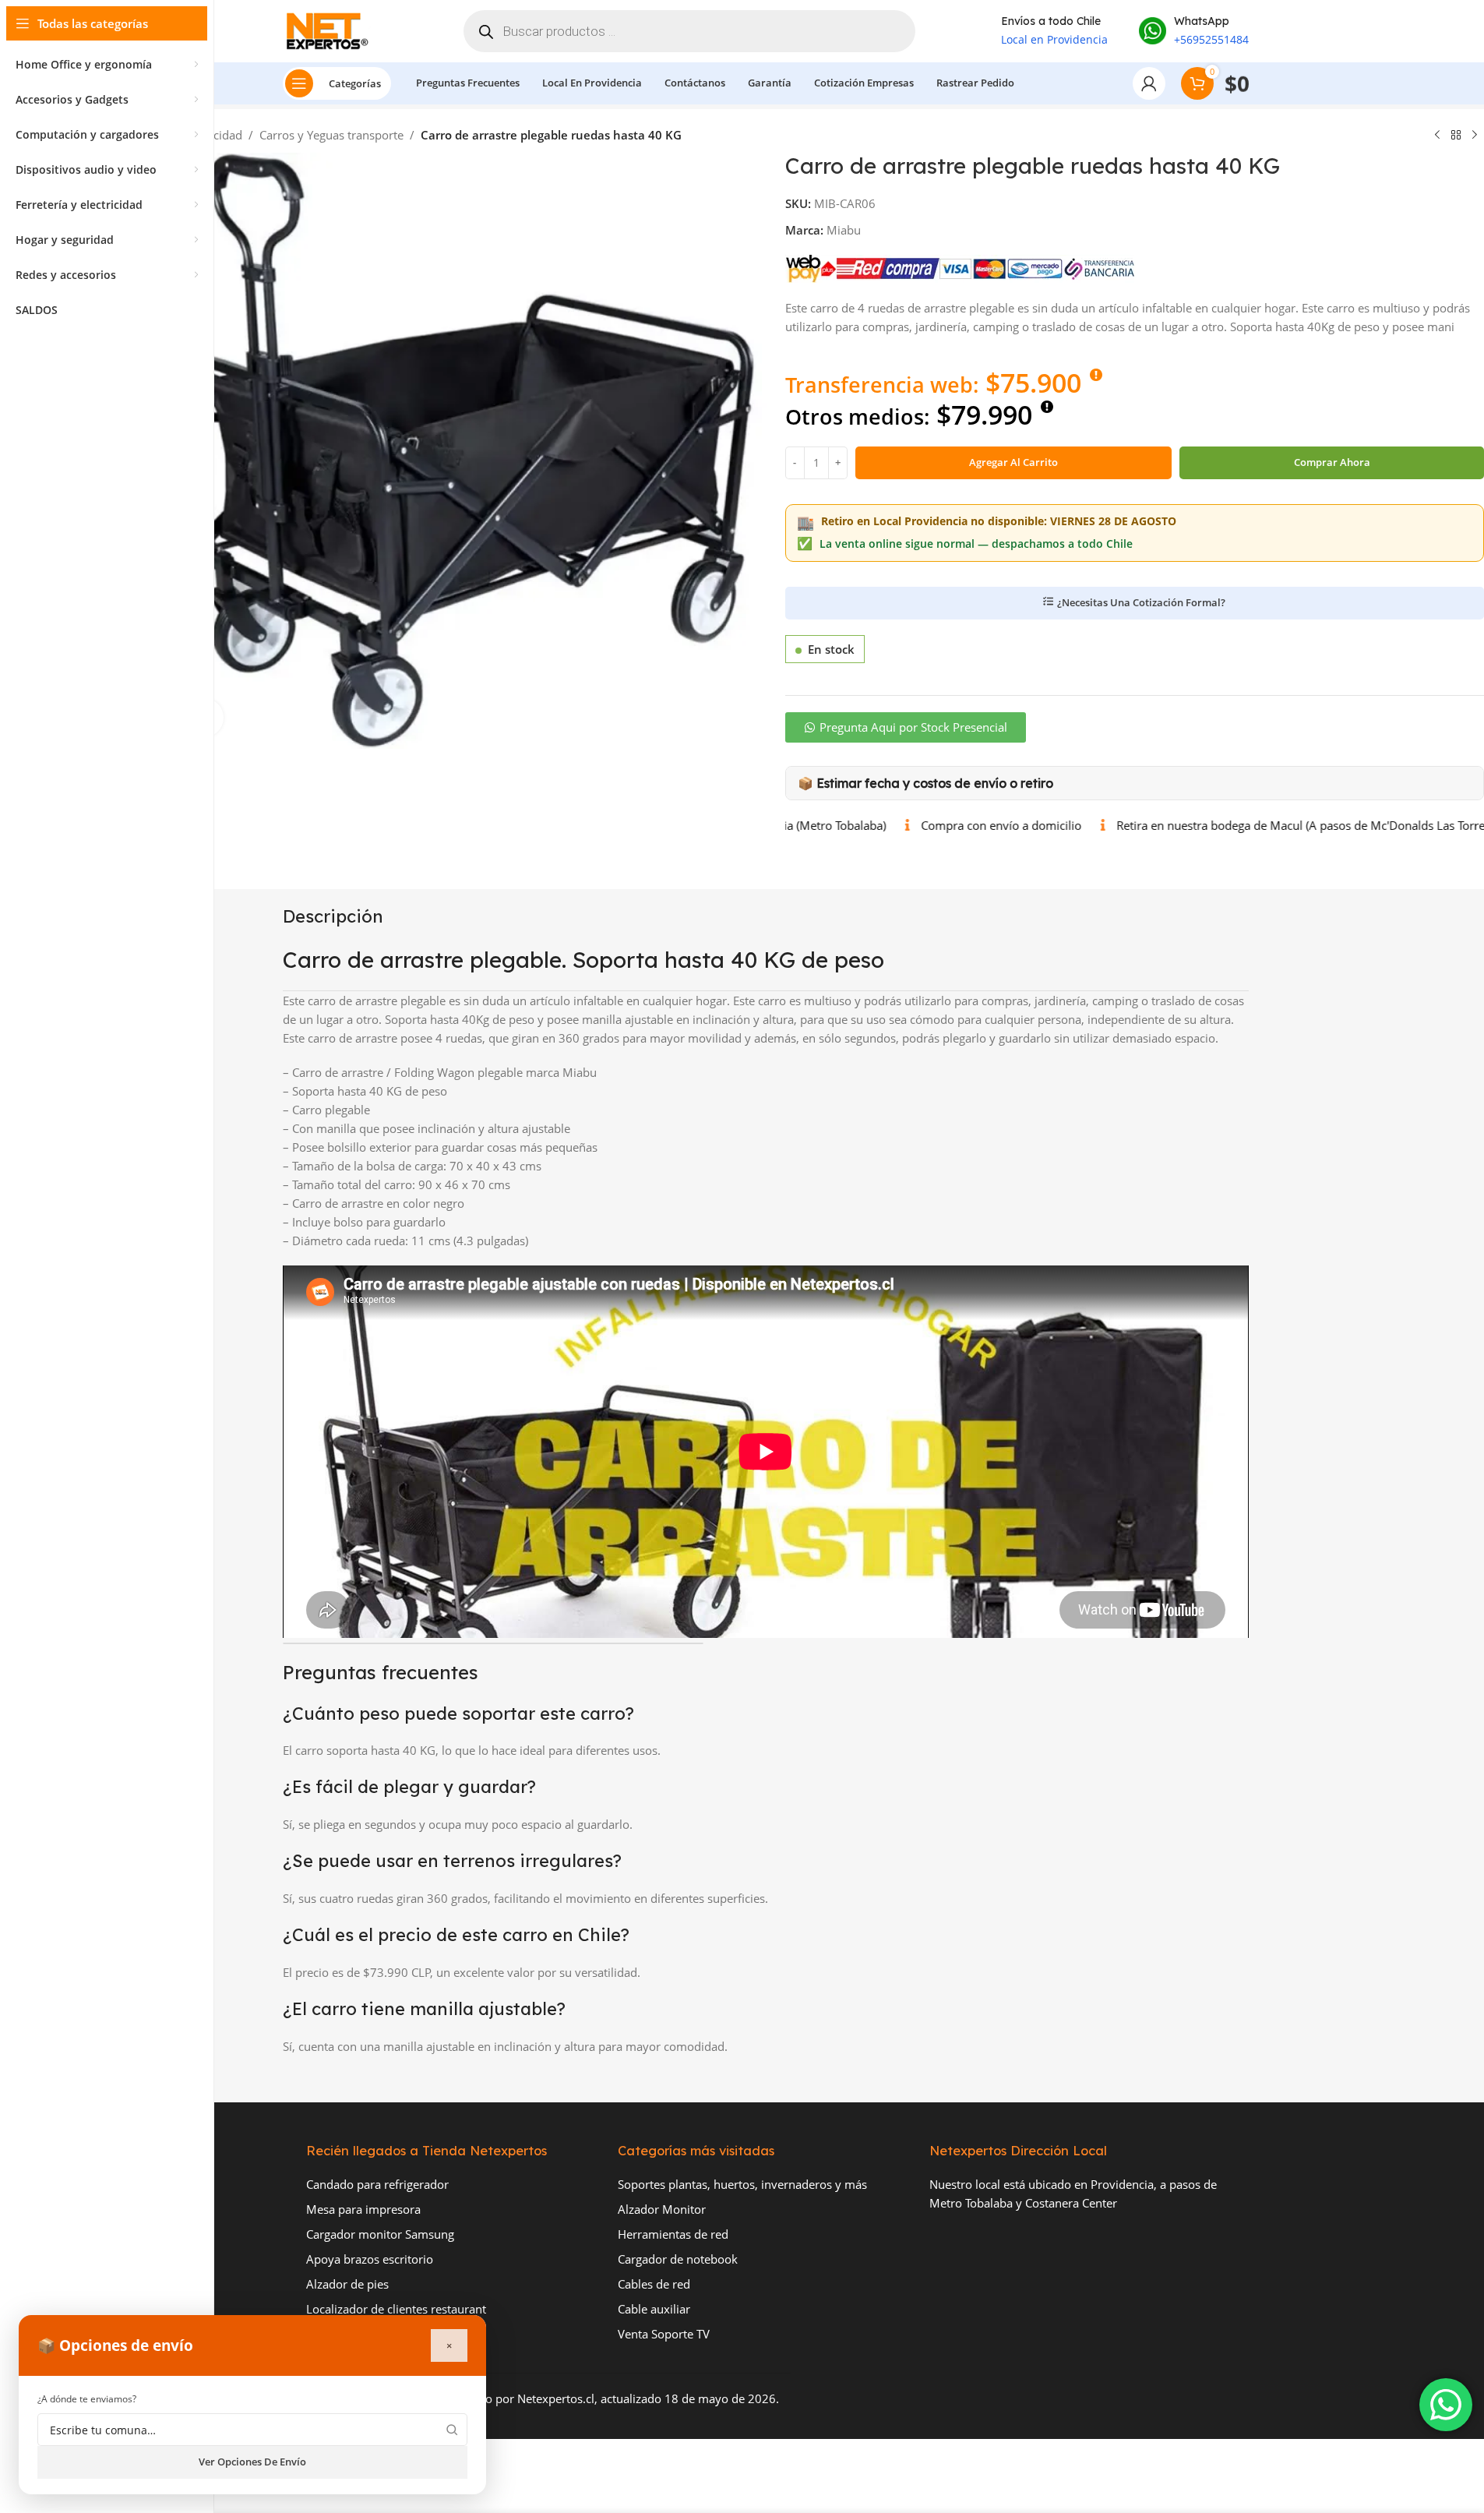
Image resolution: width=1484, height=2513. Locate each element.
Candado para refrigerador (377, 2184)
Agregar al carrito (1013, 462)
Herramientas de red (673, 2234)
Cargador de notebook (678, 2259)
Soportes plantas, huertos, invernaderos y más (742, 2184)
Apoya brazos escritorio (370, 2259)
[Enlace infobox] (1194, 31)
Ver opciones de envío (252, 2462)
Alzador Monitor (662, 2209)
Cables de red (654, 2284)
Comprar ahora (1332, 462)
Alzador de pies (347, 2284)
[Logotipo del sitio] (330, 30)
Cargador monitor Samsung (380, 2234)
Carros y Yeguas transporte (331, 135)
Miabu (844, 230)
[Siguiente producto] (1475, 136)
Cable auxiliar (654, 2309)
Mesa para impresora (363, 2209)
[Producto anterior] (1437, 136)
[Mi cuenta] (1149, 83)
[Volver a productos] (1456, 136)
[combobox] (252, 2430)
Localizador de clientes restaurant (396, 2309)
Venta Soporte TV (664, 2334)
